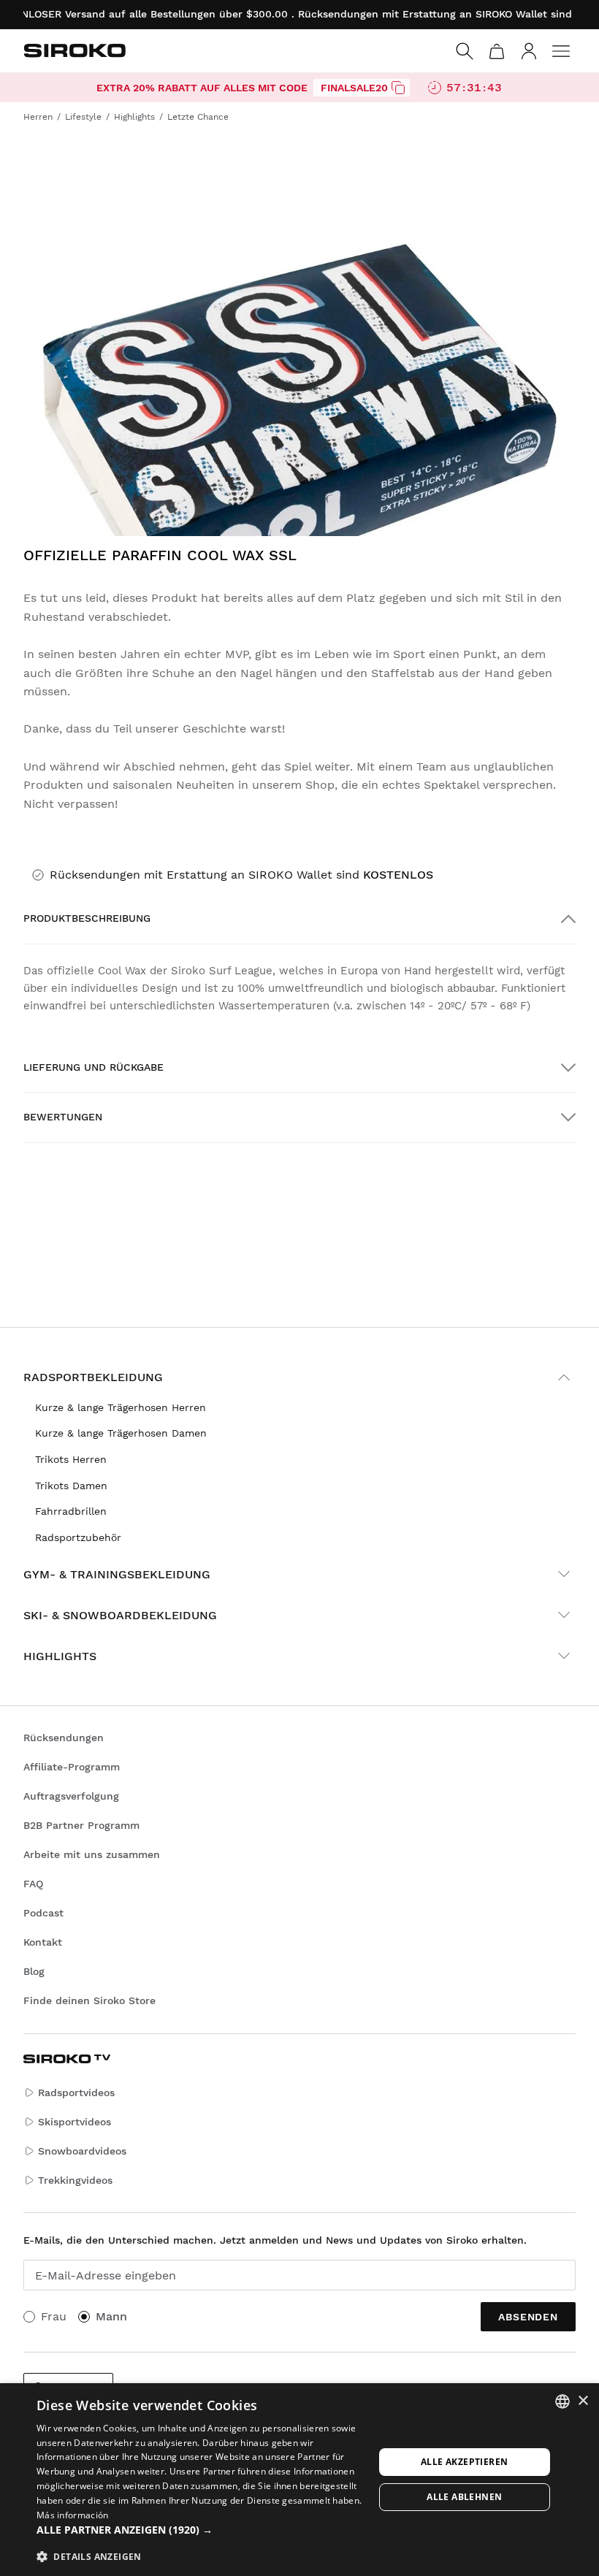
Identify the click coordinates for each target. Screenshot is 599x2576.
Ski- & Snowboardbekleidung (120, 1615)
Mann (111, 2316)
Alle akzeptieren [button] (464, 2462)
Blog (34, 1971)
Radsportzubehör (78, 1537)
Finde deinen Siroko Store (89, 2000)
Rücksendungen (64, 1738)
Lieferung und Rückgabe (94, 1067)
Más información (73, 2515)
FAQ (33, 1884)
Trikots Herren (71, 1459)
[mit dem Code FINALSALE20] (398, 88)
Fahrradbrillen (71, 1511)
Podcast (43, 1913)
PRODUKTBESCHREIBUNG (87, 918)
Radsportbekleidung (93, 1377)
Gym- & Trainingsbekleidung (117, 1574)
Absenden (528, 2317)
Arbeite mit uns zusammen (92, 1854)
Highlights (60, 1656)
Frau (54, 2316)
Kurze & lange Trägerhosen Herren (121, 1407)
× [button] (583, 2401)
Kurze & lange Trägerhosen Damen (121, 1433)
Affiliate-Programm (72, 1767)
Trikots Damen (71, 1486)
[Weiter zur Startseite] (75, 50)
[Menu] (561, 51)
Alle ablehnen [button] (464, 2497)
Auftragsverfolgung (71, 1796)
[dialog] (299, 2480)
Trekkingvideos (75, 2180)
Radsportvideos (76, 2092)
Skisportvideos (75, 2122)
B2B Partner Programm (81, 1825)
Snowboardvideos (82, 2151)
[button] (205, 2530)
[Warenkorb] (497, 51)
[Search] (465, 51)
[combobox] (562, 2401)
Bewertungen (63, 1117)
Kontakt (43, 1942)
